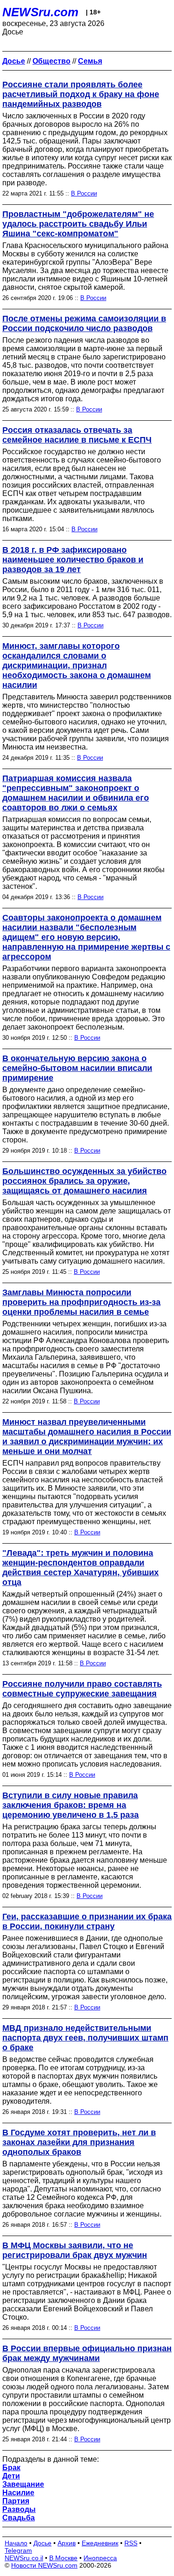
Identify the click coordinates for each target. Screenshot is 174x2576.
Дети (11, 2476)
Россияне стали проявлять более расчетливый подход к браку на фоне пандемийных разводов (81, 94)
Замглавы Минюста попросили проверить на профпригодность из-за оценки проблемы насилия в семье (81, 1302)
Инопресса (100, 2558)
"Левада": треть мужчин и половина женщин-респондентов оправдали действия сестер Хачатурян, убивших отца (81, 1568)
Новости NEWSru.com (44, 2565)
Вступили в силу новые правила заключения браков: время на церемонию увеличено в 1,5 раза (71, 1805)
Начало (16, 2543)
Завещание (23, 2484)
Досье (42, 2543)
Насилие (18, 2493)
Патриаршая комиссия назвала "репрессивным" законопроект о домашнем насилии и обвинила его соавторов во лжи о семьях (76, 793)
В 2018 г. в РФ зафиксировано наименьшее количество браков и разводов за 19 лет (73, 560)
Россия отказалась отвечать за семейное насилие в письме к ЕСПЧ (77, 435)
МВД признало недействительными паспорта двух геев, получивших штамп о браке (85, 2038)
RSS (131, 2543)
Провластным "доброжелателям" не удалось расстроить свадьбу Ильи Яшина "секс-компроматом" (78, 224)
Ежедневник (100, 2543)
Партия (16, 2501)
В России (84, 193)
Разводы (19, 2509)
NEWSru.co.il (24, 2558)
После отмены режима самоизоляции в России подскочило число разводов (84, 323)
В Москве (63, 2558)
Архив (67, 2543)
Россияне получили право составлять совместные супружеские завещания (82, 1689)
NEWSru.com (40, 12)
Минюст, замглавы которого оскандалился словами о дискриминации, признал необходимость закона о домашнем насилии (77, 665)
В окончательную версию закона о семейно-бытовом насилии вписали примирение (77, 1068)
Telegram (18, 2550)
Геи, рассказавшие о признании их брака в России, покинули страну (87, 1921)
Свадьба (19, 2518)
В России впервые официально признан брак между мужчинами (87, 2353)
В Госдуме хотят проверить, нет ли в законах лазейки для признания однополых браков (79, 2142)
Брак (11, 2468)
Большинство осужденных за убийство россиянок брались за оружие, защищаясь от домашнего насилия (84, 1181)
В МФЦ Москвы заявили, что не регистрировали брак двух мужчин (75, 2250)
